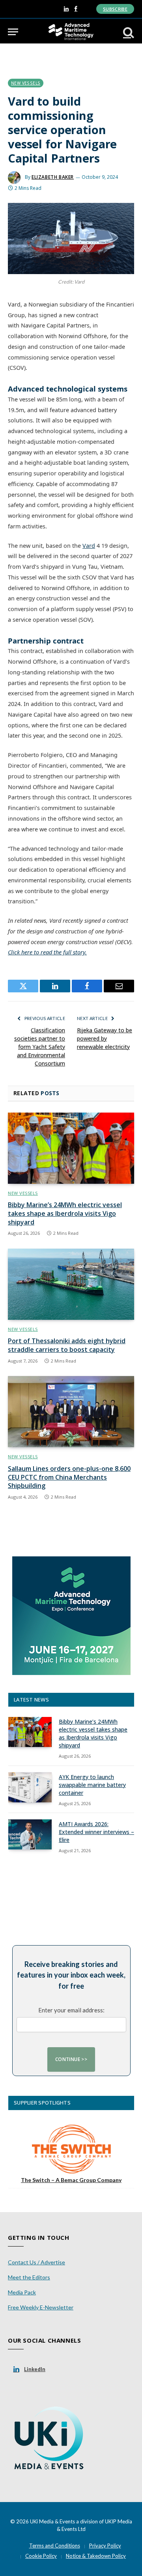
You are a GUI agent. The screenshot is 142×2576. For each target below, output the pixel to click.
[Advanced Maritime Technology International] (71, 32)
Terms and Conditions (55, 2546)
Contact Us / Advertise (36, 2262)
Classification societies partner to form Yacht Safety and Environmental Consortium (40, 1047)
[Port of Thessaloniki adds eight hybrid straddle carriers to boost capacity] (71, 1284)
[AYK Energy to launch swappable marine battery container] (30, 1787)
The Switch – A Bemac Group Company (71, 2180)
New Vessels (26, 83)
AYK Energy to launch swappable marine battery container (92, 1785)
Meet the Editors (29, 2277)
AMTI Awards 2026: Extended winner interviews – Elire (96, 1832)
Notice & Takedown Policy (96, 2556)
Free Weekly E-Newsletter (41, 2307)
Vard (89, 546)
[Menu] (13, 32)
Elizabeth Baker (53, 177)
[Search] (128, 32)
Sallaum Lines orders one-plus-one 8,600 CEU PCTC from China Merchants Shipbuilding (69, 1477)
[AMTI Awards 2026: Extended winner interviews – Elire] (30, 1834)
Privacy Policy (105, 2546)
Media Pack (22, 2292)
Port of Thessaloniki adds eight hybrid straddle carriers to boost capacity (67, 1345)
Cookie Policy (41, 2556)
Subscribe (115, 9)
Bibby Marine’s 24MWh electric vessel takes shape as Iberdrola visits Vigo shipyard (65, 1213)
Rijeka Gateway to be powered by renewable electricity (105, 1038)
